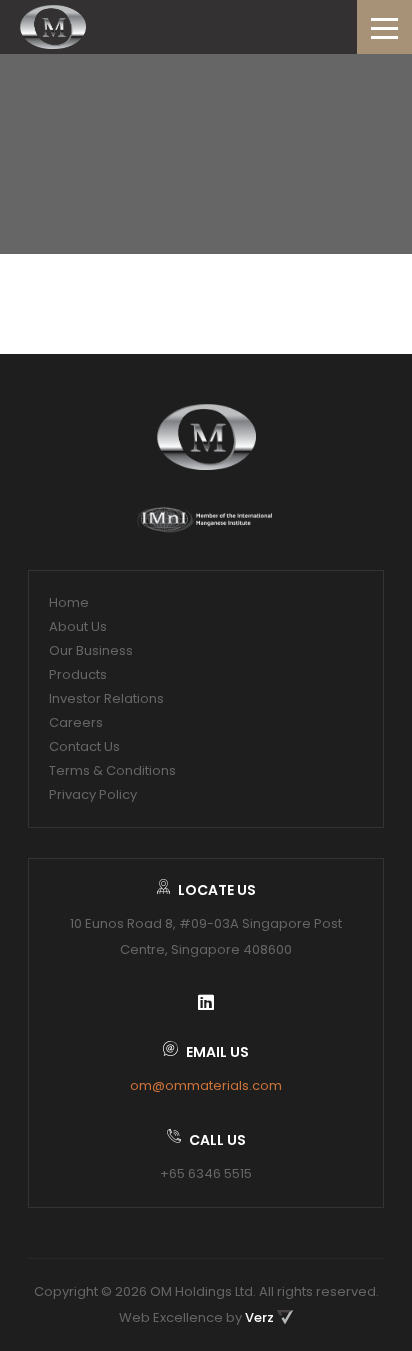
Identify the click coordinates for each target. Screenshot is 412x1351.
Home (69, 602)
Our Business (91, 650)
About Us (78, 626)
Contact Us (84, 746)
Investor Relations (106, 698)
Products (78, 674)
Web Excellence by (196, 1317)
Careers (76, 722)
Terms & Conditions (112, 770)
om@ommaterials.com (206, 1085)
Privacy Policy (93, 794)
